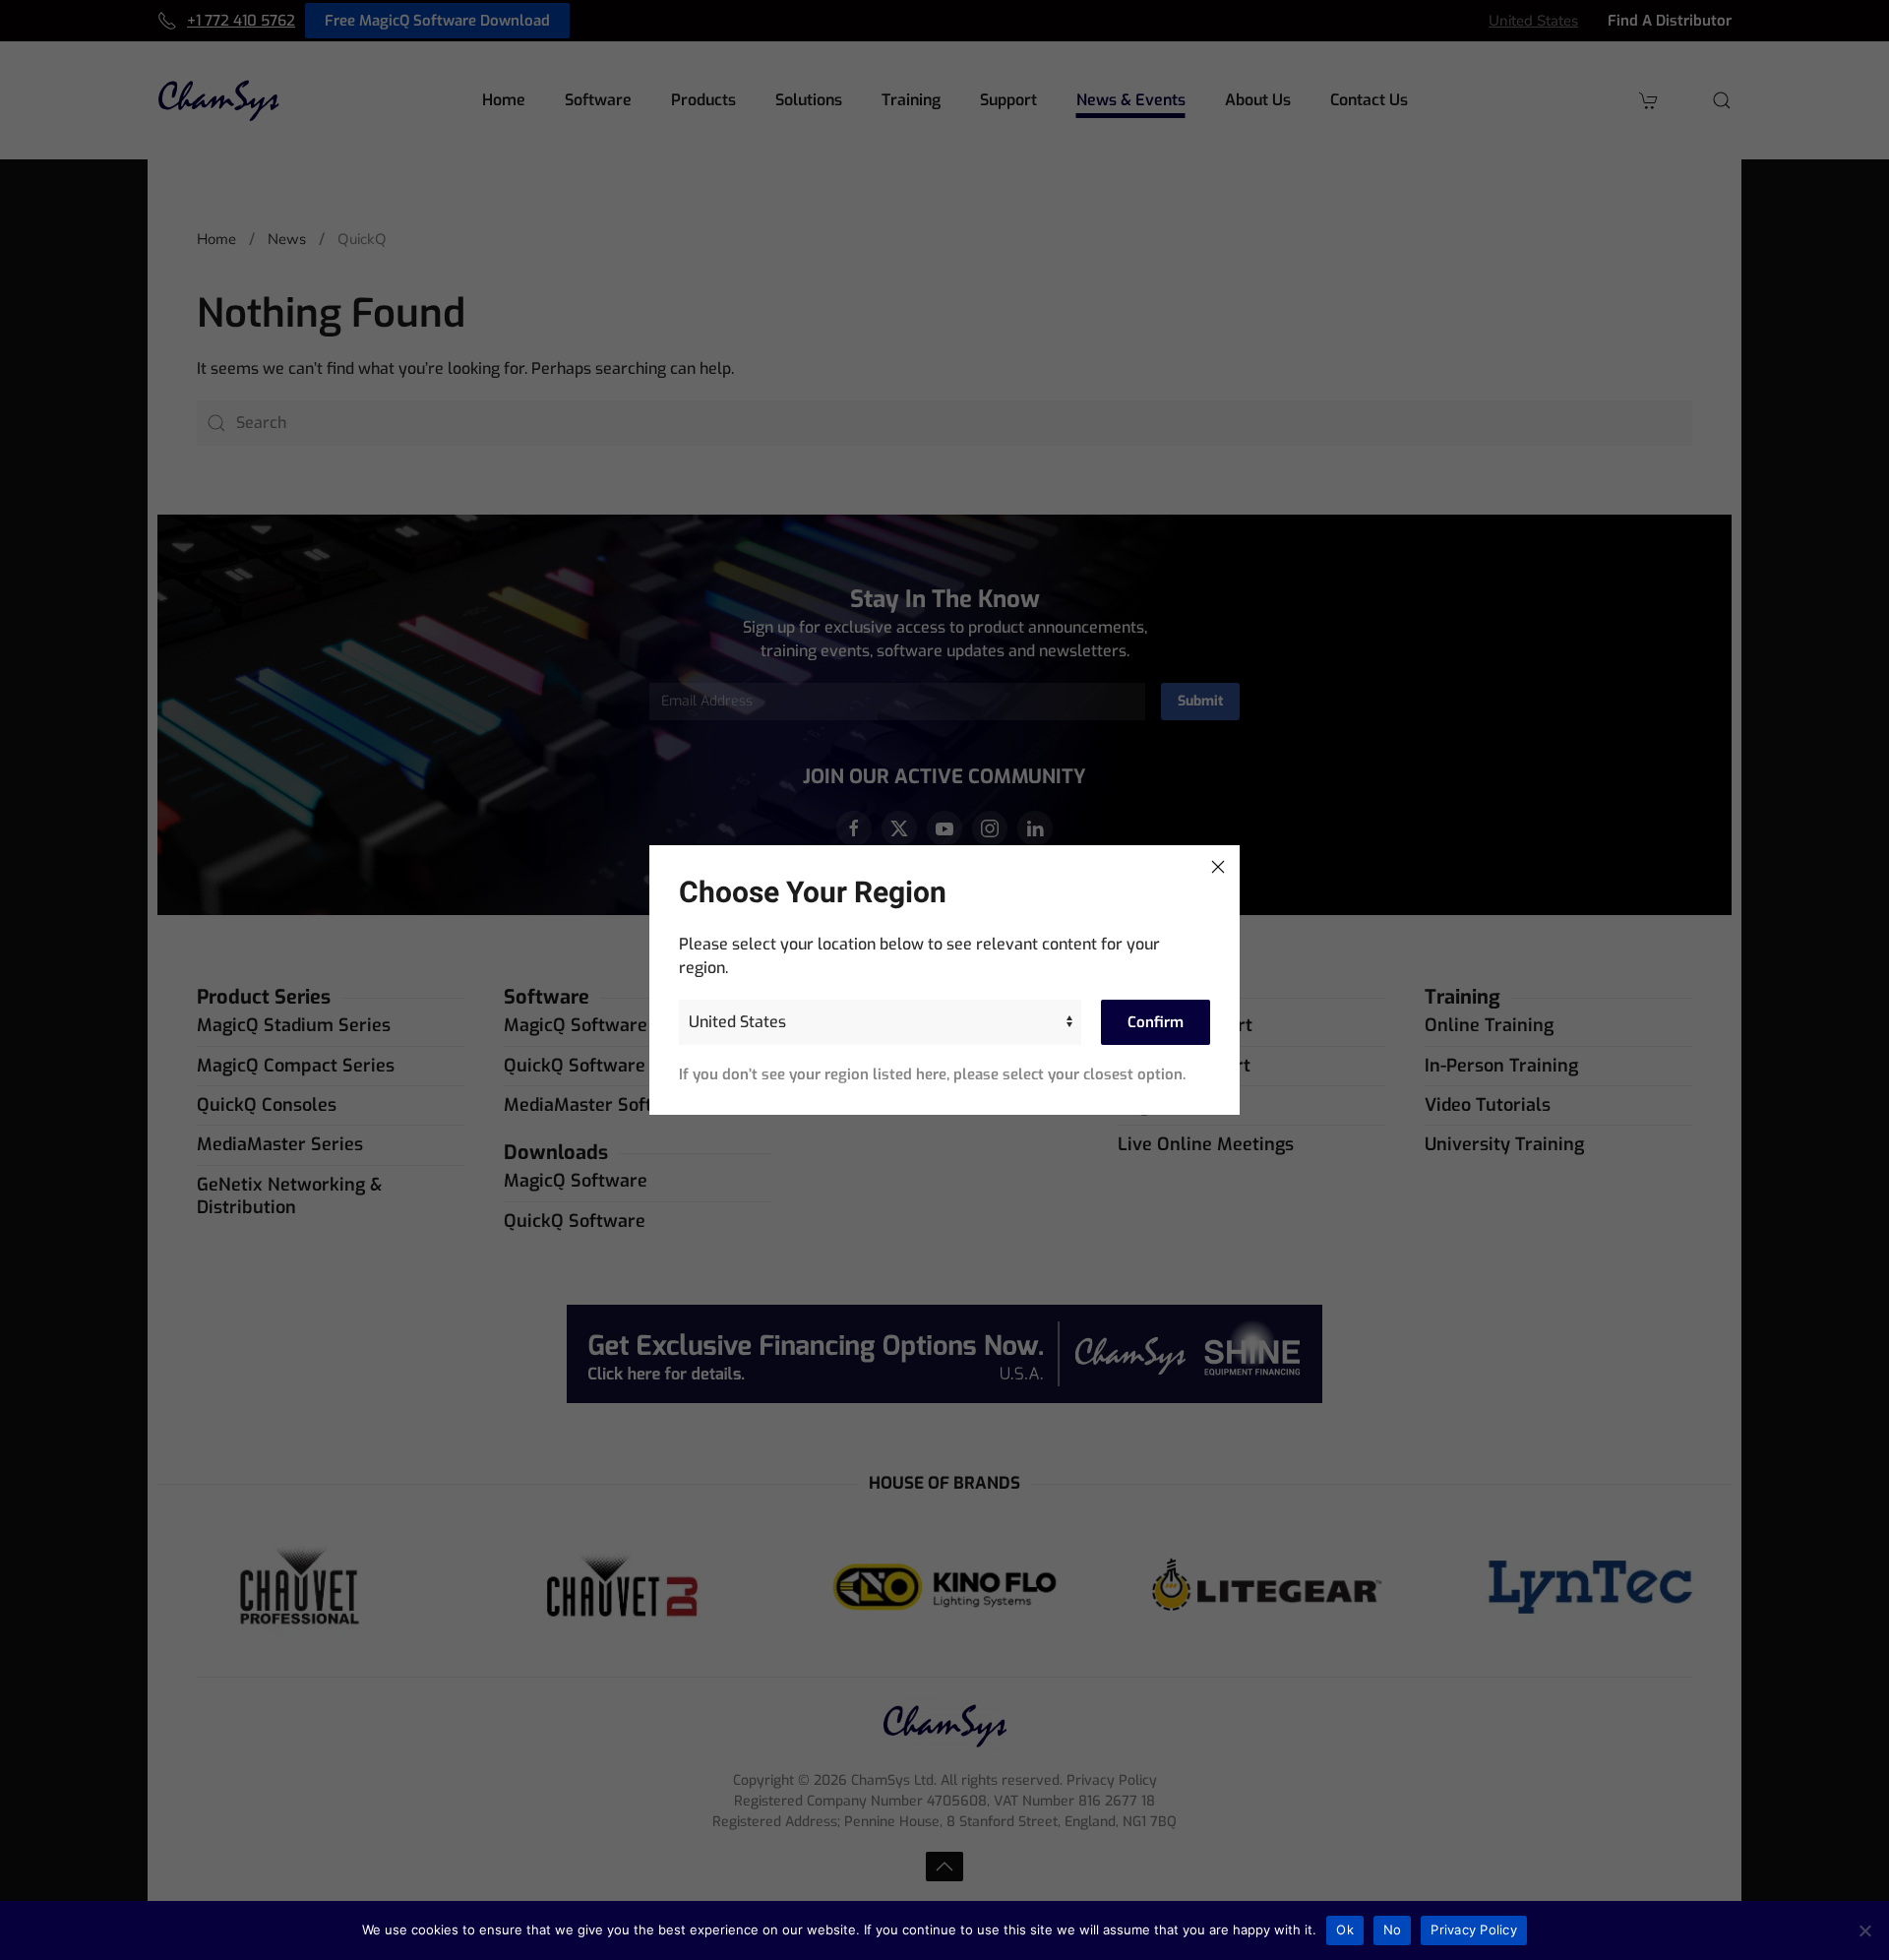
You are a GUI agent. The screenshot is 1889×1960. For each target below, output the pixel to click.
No (1393, 1929)
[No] (1864, 1930)
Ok (1345, 1929)
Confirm (1156, 1022)
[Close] (1218, 867)
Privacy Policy (1474, 1929)
